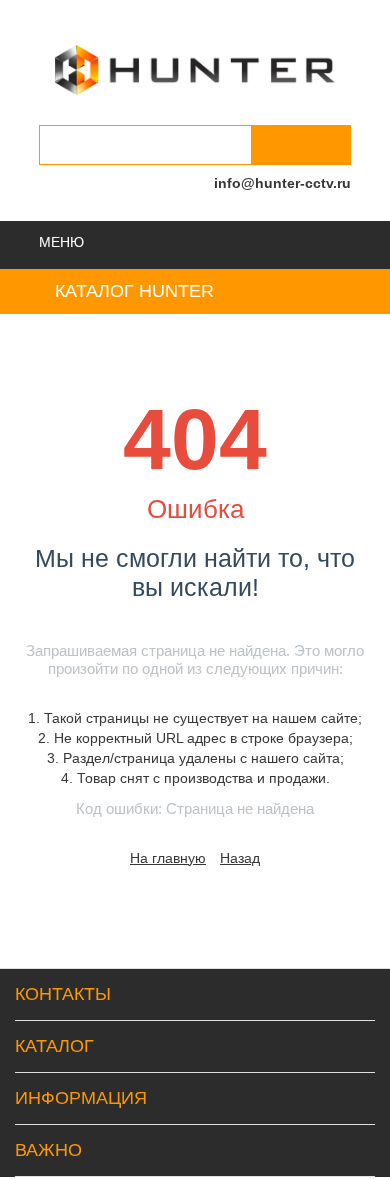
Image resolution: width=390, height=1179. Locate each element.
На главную (168, 858)
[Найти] (301, 145)
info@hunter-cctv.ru (282, 183)
